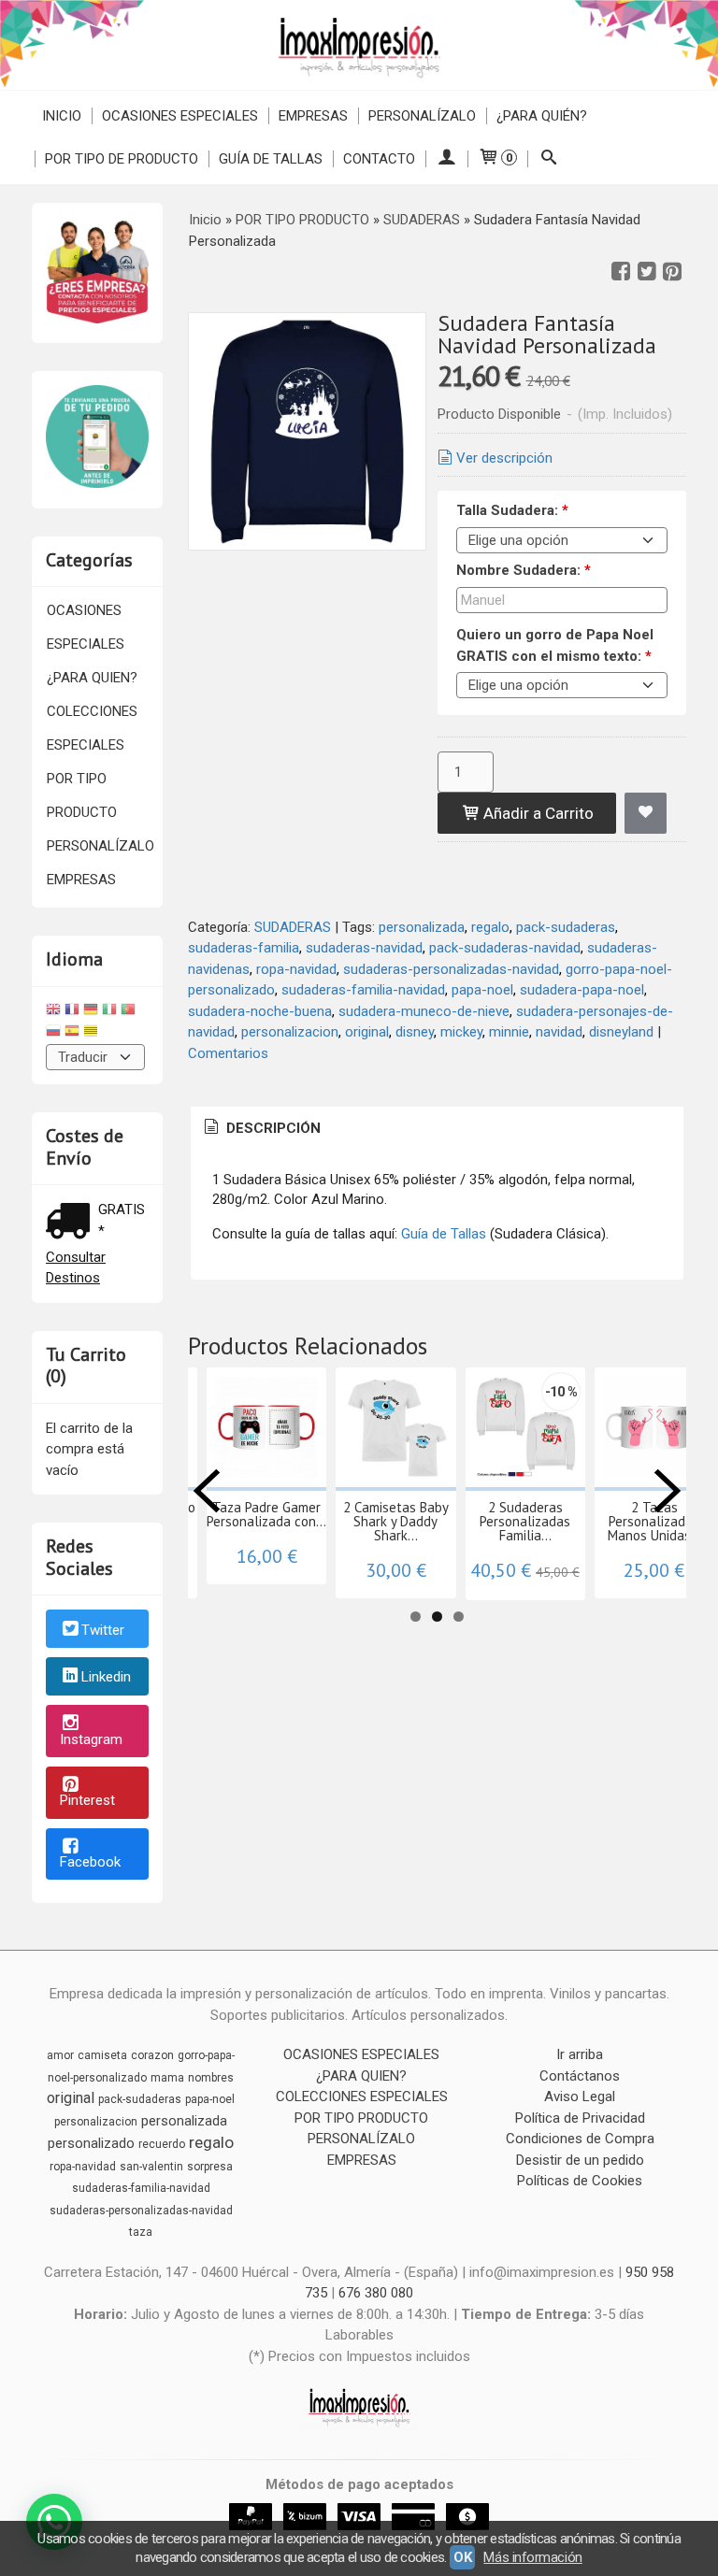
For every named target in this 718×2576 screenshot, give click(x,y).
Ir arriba (580, 2054)
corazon (152, 2055)
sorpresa (210, 2167)
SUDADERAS (293, 927)
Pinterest (87, 1800)
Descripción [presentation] (272, 1128)
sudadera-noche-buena (260, 1011)
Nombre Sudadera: (524, 570)
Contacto (379, 159)
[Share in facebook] (621, 272)
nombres (211, 2078)
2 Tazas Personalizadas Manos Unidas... (654, 1521)
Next (668, 1491)
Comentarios (228, 1053)
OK (462, 2557)
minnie (509, 1032)
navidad (559, 1032)
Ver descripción (504, 458)
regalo (490, 927)
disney (415, 1032)
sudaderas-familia (244, 948)
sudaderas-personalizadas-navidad (451, 969)
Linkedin (106, 1678)
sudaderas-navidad (364, 948)
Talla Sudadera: (512, 510)
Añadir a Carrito (537, 813)
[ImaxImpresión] (359, 45)
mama (167, 2078)
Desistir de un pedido (580, 2160)
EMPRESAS (313, 116)
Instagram (91, 1739)
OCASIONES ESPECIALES (180, 116)
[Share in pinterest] (672, 272)
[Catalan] (93, 1033)
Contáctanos (580, 2076)
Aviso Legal (580, 2097)
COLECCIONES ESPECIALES (92, 728)
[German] (91, 1012)
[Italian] (109, 1012)
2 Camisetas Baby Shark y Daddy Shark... (396, 1521)
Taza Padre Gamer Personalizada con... (266, 1514)
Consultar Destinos (76, 1268)
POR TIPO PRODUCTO (82, 795)
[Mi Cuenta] (446, 159)
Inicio (62, 116)
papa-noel (482, 990)
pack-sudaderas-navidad (505, 948)
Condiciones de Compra (580, 2139)
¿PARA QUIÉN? (542, 116)
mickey (461, 1032)
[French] (72, 1012)
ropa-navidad (296, 969)
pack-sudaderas (566, 927)
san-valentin (151, 2167)
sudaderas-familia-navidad (363, 990)
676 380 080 (376, 2293)
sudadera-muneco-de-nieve (424, 1011)
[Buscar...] (548, 159)
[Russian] (53, 1033)
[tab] (261, 1129)
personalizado (91, 2143)
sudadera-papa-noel (582, 990)
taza (141, 2232)
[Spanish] (72, 1033)
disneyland (621, 1032)
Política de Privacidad (580, 2118)
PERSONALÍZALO (422, 116)
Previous (207, 1491)
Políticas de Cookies (580, 2181)
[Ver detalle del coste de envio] (72, 1223)
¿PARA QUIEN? (92, 678)
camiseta (102, 2055)
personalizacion (290, 1032)
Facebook (90, 1862)
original (367, 1032)
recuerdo (162, 2144)
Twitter (103, 1630)
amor (60, 2055)
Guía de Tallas (271, 159)
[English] (53, 1012)
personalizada (422, 927)
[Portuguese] (128, 1012)
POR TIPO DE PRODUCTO (122, 159)
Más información (532, 2557)
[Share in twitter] (647, 272)
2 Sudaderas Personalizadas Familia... (525, 1521)
